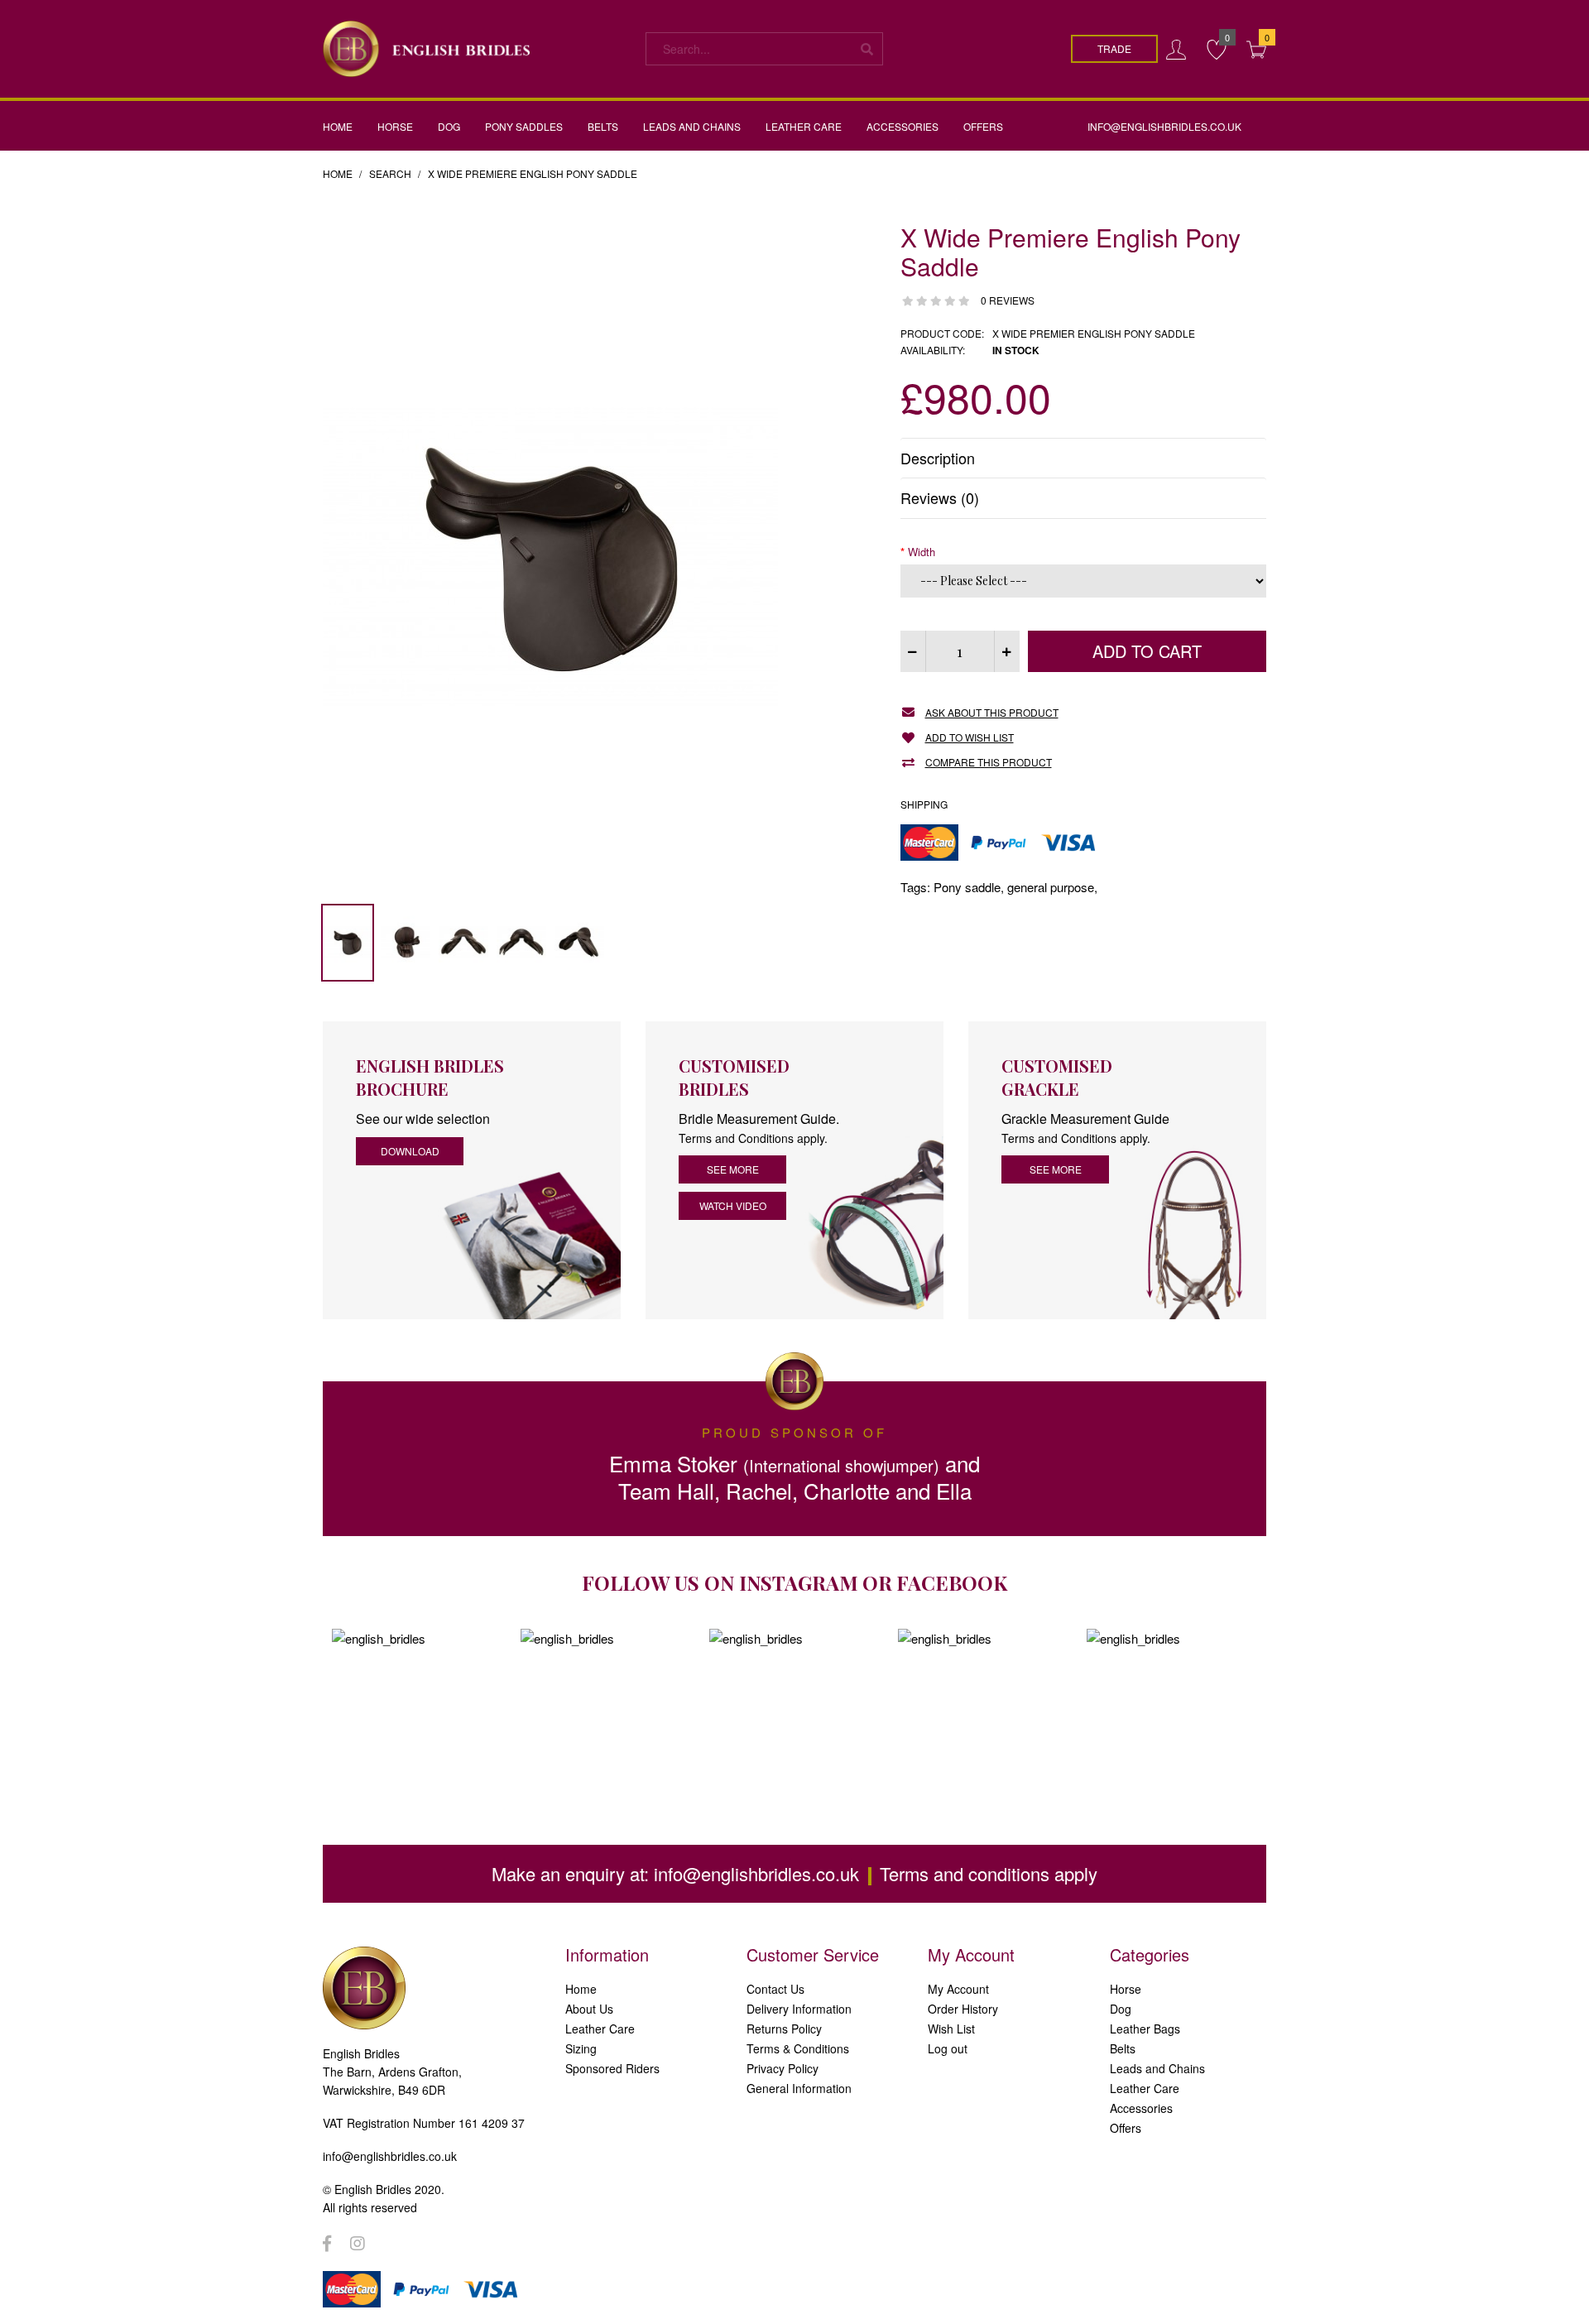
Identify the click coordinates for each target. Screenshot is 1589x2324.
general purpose (1051, 887)
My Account (958, 1989)
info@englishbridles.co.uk (756, 1873)
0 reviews (1008, 300)
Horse (1126, 1989)
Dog (1121, 2009)
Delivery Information (799, 2009)
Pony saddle (967, 887)
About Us (589, 2009)
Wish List (951, 2029)
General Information (799, 2088)
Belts (1123, 2048)
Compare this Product (989, 762)
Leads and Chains (1157, 2068)
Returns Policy (784, 2029)
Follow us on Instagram (720, 1582)
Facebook (952, 1582)
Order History (963, 2009)
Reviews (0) (940, 497)
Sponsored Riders (612, 2068)
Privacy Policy (782, 2068)
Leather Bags (1145, 2029)
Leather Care (600, 2029)
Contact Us (775, 1989)
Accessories (1141, 2108)
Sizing (581, 2048)
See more (733, 1169)
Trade (1114, 48)
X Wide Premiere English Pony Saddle (533, 173)
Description (938, 458)
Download (410, 1151)
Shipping (924, 804)
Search (390, 173)
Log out (948, 2048)
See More (1056, 1169)
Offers (1126, 2128)
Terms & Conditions (798, 2048)
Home (338, 173)
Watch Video (733, 1205)
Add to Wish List (970, 737)
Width (922, 552)
